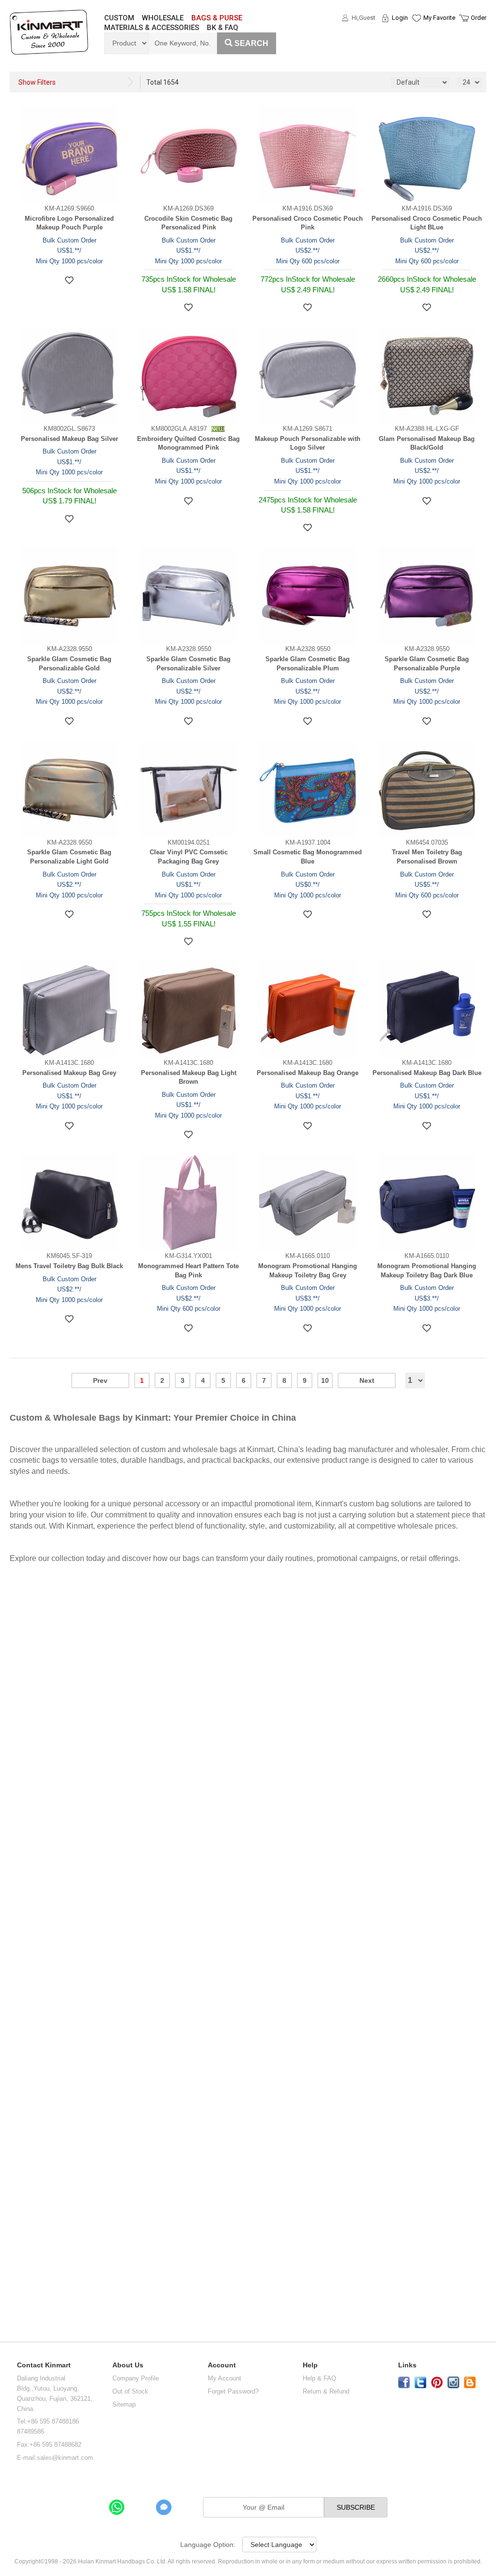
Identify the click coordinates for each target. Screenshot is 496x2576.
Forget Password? (233, 2391)
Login (400, 18)
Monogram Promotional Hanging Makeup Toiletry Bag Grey (308, 1271)
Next (367, 1380)
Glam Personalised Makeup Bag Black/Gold (427, 443)
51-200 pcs (21, 2060)
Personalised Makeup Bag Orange (308, 1073)
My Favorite (439, 18)
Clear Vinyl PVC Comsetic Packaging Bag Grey (189, 857)
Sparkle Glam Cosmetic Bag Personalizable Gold (69, 664)
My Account (225, 2378)
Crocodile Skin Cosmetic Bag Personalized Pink (188, 223)
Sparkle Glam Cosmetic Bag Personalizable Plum (308, 664)
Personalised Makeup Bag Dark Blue (427, 1073)
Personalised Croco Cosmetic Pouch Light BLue (427, 223)
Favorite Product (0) (416, 35)
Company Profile (136, 2378)
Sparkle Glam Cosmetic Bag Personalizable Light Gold (69, 857)
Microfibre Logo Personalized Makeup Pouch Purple (69, 223)
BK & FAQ (223, 28)
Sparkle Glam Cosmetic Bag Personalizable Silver (188, 664)
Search (251, 43)
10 (325, 1380)
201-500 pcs (22, 2102)
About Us (128, 2365)
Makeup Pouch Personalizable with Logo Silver (308, 443)
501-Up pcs (22, 2144)
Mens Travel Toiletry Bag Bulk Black (69, 1266)
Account (222, 2365)
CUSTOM (119, 18)
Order (479, 18)
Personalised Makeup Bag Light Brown (189, 1077)
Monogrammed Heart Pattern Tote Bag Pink (188, 1271)
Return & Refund (326, 2391)
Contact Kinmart (44, 2365)
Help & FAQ (319, 2378)
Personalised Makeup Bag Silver (70, 439)
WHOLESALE (163, 18)
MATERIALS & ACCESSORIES (152, 28)
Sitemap (124, 2404)
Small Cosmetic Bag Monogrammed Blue (308, 857)
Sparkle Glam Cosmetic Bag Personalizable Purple (427, 664)
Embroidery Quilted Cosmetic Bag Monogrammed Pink (188, 443)
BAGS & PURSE (217, 18)
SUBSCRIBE (356, 2507)
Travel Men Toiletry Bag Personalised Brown (427, 857)
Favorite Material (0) (416, 49)
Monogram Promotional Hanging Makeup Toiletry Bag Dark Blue (427, 1271)
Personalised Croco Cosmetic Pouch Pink (308, 223)
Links (407, 2365)
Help (310, 2365)
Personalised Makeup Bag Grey (69, 1073)
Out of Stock (130, 2391)
